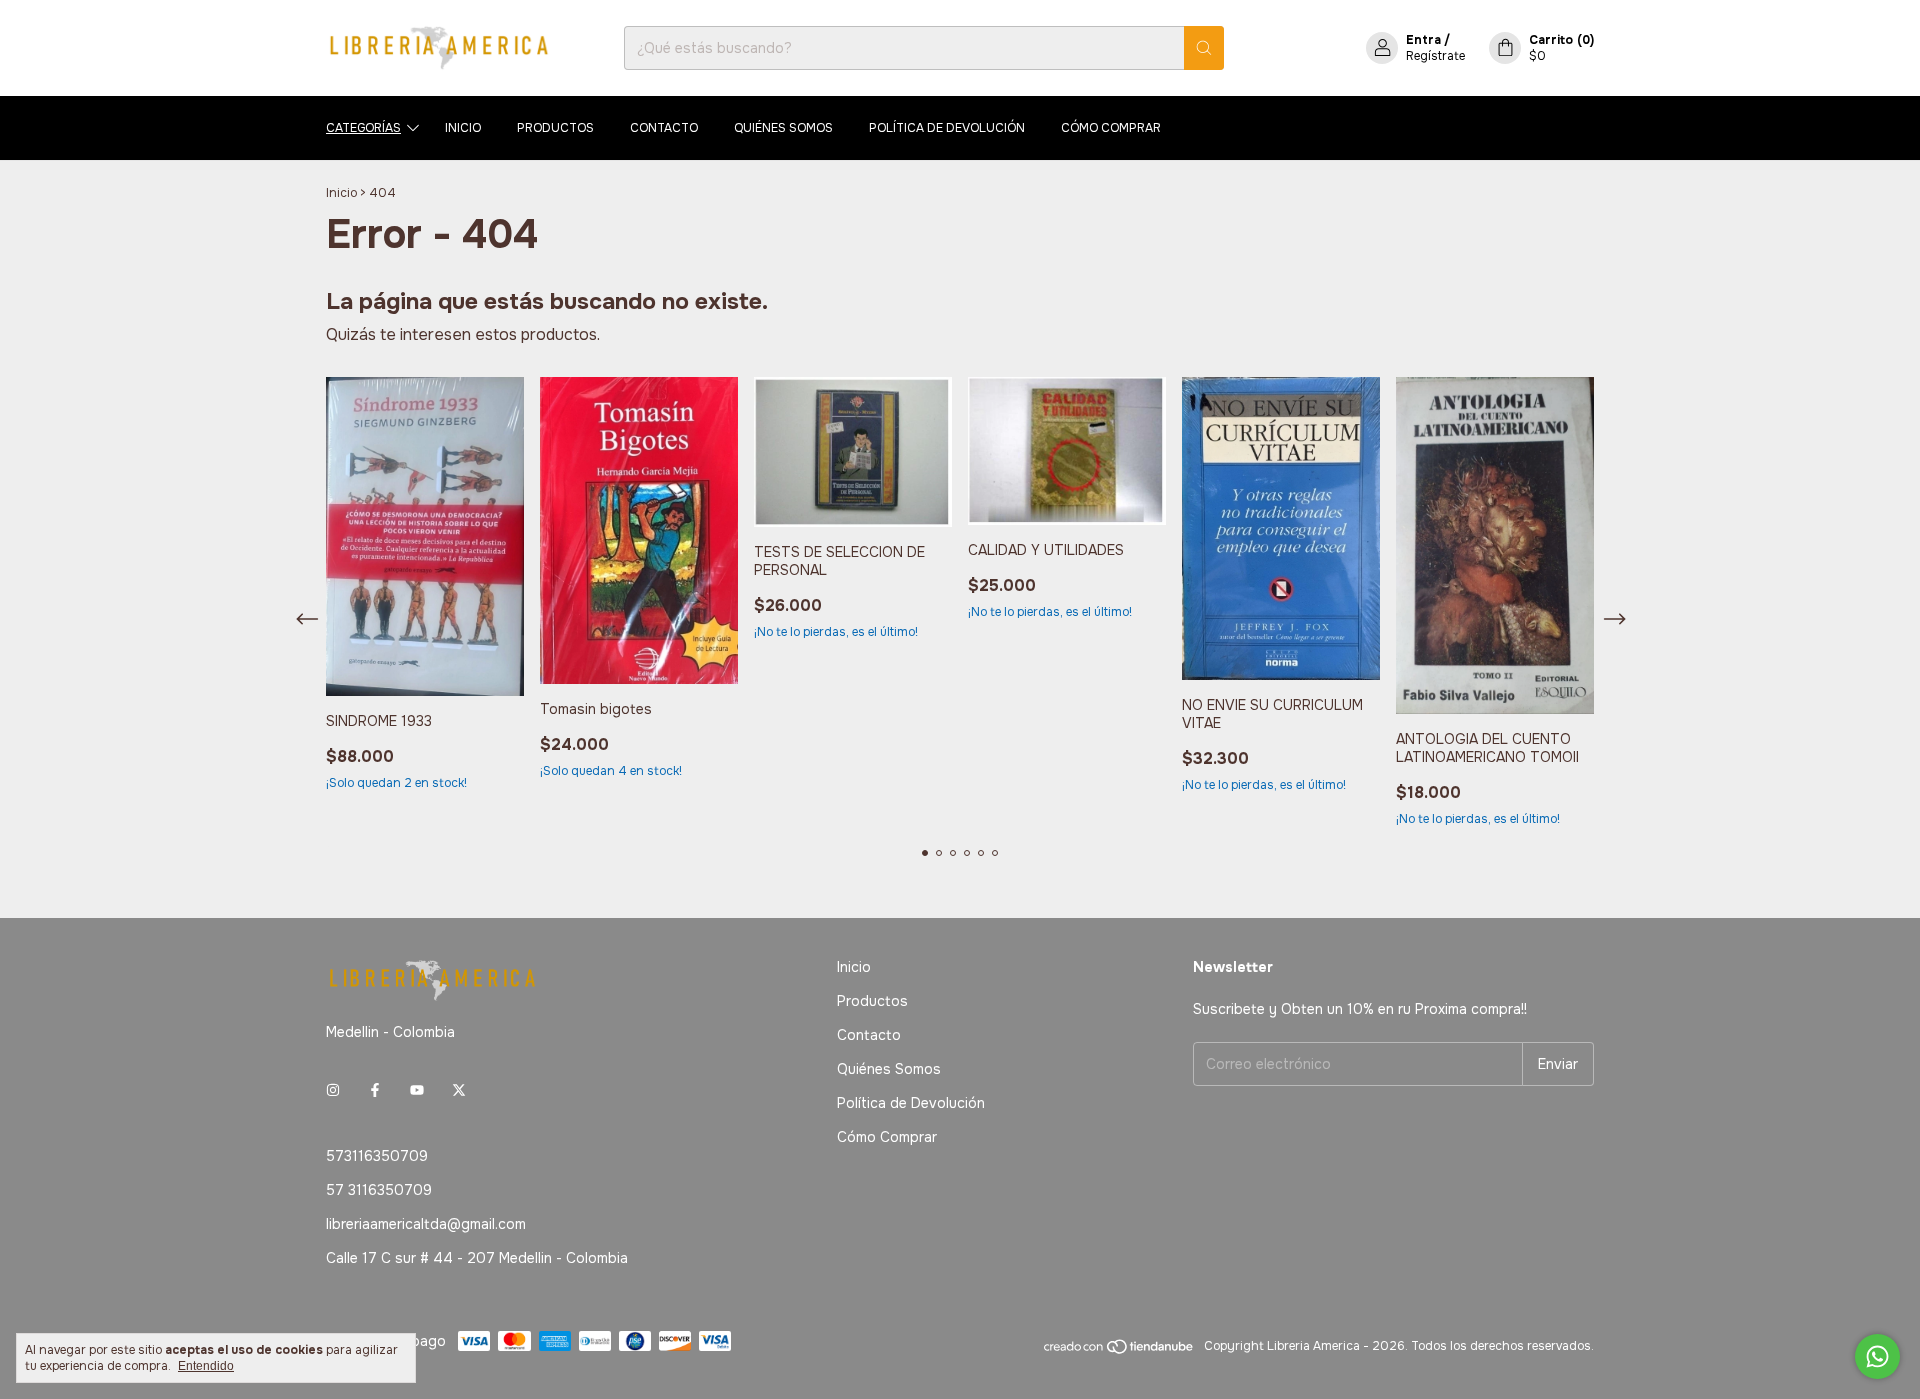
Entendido (206, 1366)
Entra (1423, 40)
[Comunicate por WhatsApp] (1877, 1356)
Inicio (463, 128)
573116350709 (377, 1156)
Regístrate (1435, 56)
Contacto (664, 128)
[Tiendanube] (1119, 1351)
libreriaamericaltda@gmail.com (426, 1224)
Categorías (363, 128)
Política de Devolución (947, 128)
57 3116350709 (379, 1190)
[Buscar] (1204, 48)
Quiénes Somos (783, 128)
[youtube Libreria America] (417, 1090)
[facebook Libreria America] (375, 1090)
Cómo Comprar (1111, 128)
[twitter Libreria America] (459, 1090)
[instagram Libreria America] (333, 1090)
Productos (555, 128)
